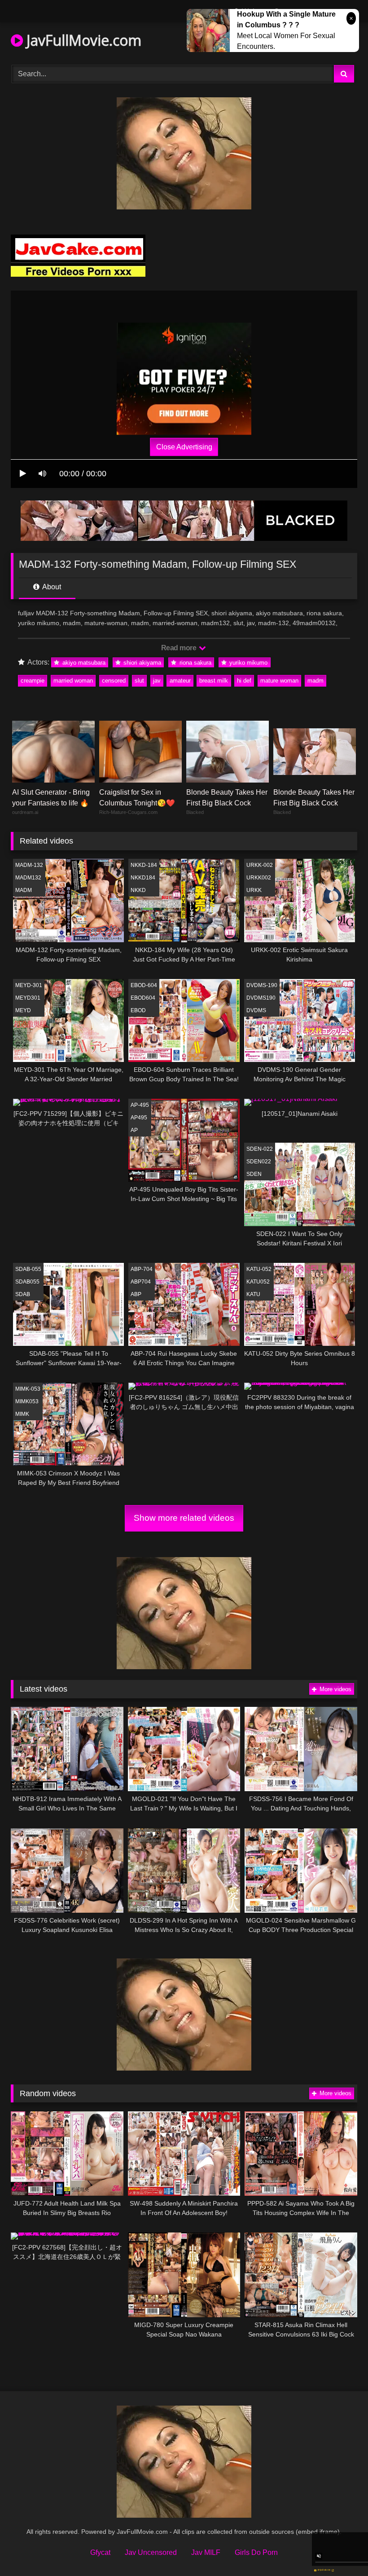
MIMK (22, 1414)
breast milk (214, 681)
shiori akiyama (141, 663)
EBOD (138, 1010)
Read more (180, 648)
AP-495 (140, 1105)
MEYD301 (28, 998)
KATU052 (258, 1282)
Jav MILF (206, 2552)
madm (315, 681)
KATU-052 (259, 1269)
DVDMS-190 (262, 985)
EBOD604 (143, 998)
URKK (254, 890)
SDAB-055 (28, 1269)
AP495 (139, 1118)
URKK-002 (260, 865)
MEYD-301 (29, 985)
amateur (180, 681)
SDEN (254, 1174)
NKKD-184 (144, 865)
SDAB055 (27, 1282)
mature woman (279, 681)
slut (139, 681)
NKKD (138, 890)
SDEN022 (259, 1162)
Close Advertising (184, 447)
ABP (136, 1294)
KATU (253, 1294)
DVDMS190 (261, 998)
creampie (33, 681)
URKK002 (259, 878)
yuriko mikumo (248, 663)
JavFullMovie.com (82, 40)
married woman (73, 681)
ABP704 (141, 1282)
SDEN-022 (260, 1149)
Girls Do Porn (256, 2552)
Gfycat (100, 2552)
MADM (24, 890)
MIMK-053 (28, 1389)
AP (134, 1130)
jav (157, 681)
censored (114, 681)
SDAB (23, 1294)
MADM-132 (29, 865)
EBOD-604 (144, 985)
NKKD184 (143, 878)
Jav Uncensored (151, 2552)
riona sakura (195, 663)
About (51, 587)
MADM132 (28, 878)
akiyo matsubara (83, 663)
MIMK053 (27, 1401)
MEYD (23, 1010)
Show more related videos (184, 1518)
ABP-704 (142, 1269)
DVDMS (256, 1010)
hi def (244, 681)
